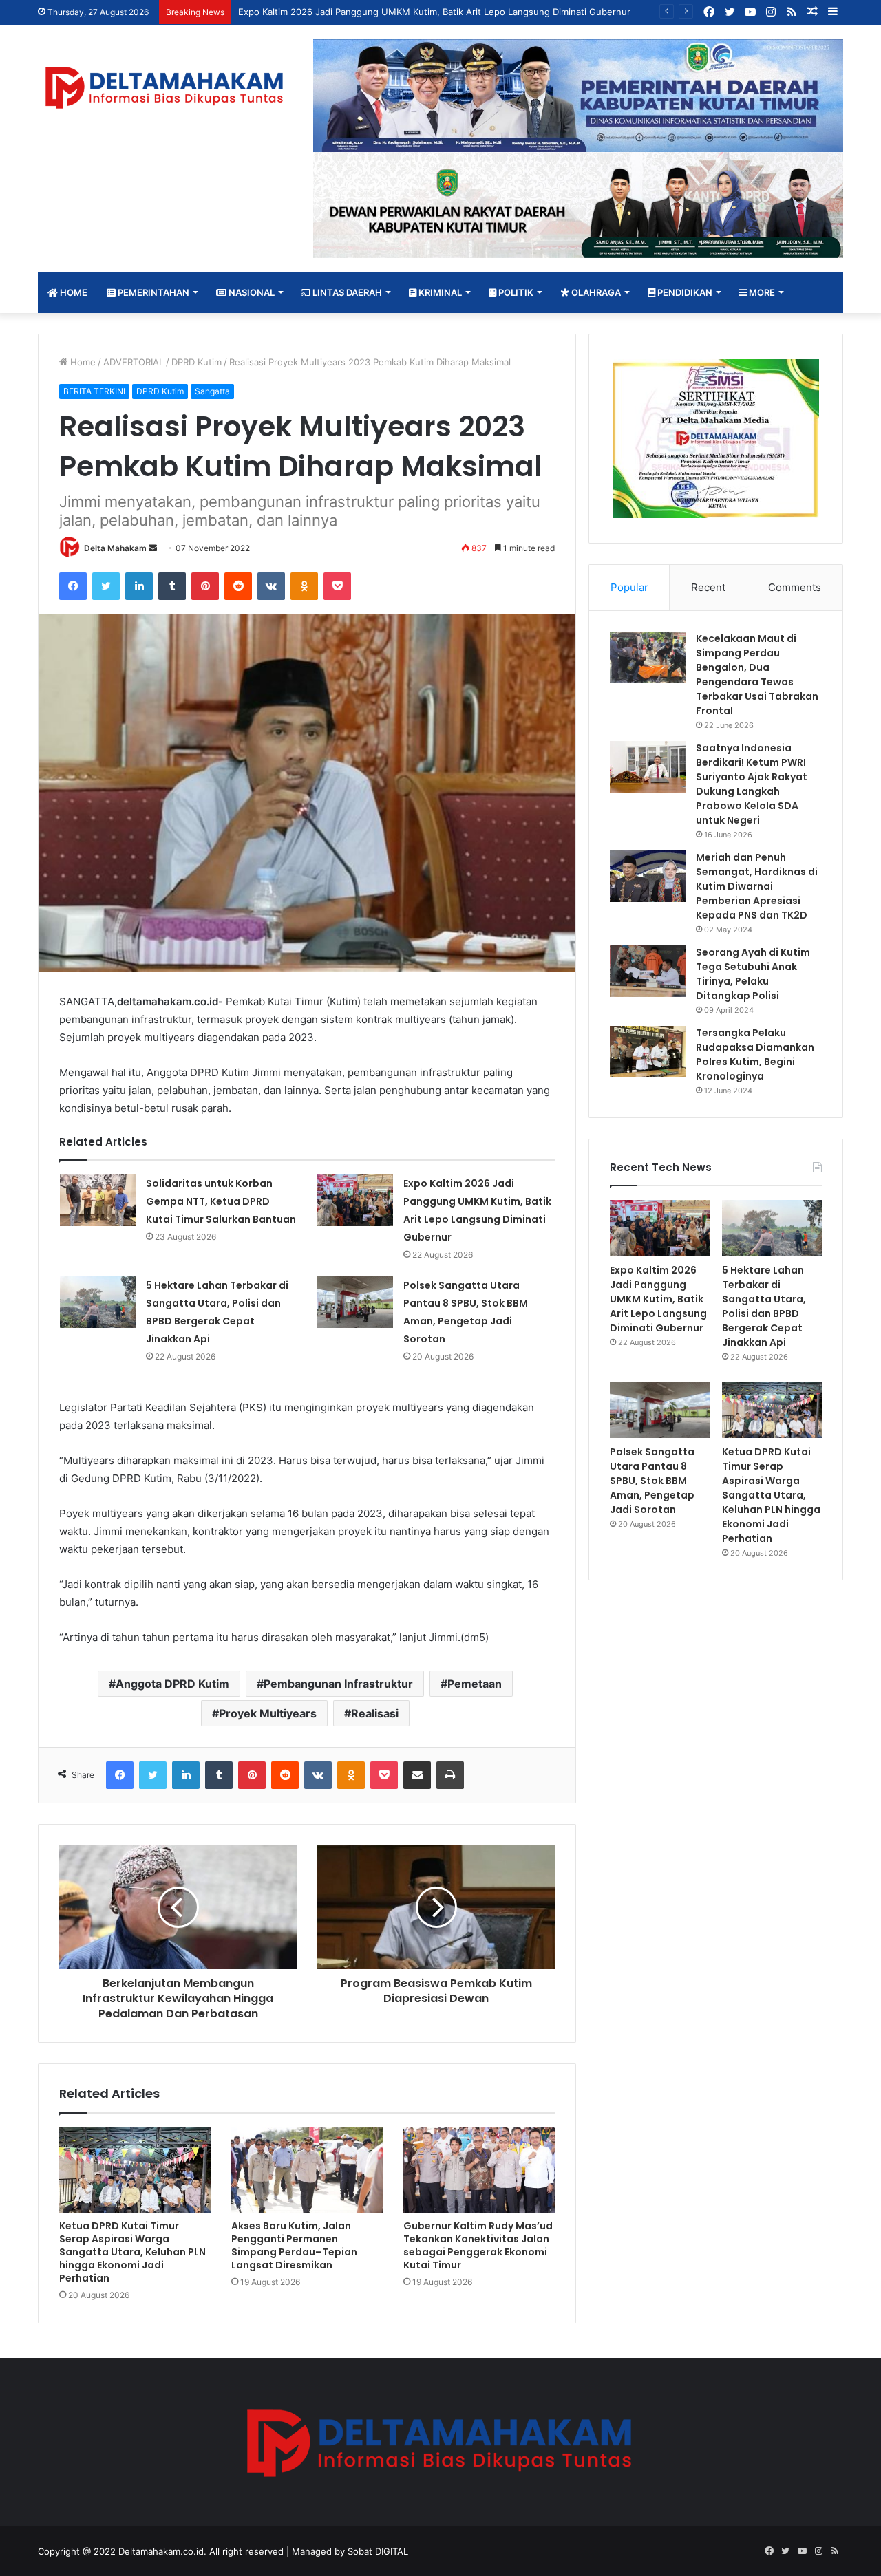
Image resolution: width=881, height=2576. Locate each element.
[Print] (450, 1775)
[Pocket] (337, 586)
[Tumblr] (172, 586)
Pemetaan (475, 1684)
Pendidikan (684, 292)
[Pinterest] (205, 586)
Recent (708, 587)
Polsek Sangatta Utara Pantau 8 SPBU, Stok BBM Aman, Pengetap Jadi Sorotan (652, 1481)
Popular (629, 587)
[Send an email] (153, 548)
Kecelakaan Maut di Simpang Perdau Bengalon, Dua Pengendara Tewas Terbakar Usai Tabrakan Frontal (757, 675)
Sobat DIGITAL (378, 2551)
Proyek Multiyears (268, 1713)
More (761, 292)
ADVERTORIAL (134, 362)
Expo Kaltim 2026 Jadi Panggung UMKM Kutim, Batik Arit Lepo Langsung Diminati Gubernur (658, 1299)
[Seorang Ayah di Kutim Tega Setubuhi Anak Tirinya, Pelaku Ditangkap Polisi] (648, 971)
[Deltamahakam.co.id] (165, 88)
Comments (795, 587)
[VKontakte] (271, 586)
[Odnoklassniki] (304, 586)
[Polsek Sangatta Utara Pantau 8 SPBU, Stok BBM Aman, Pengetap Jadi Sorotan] (355, 1302)
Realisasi (375, 1713)
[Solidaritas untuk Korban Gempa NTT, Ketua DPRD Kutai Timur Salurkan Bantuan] (98, 1200)
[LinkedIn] (139, 586)
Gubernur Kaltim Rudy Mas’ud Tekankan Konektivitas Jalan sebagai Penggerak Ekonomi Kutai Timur (478, 2245)
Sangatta (212, 391)
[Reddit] (238, 586)
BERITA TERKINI (94, 391)
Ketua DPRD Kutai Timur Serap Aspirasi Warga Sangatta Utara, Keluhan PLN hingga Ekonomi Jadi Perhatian (132, 2252)
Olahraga (595, 292)
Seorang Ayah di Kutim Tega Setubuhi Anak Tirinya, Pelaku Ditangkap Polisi (753, 974)
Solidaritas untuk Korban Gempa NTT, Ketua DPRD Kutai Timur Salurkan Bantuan (221, 1201)
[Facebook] (73, 586)
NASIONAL (251, 292)
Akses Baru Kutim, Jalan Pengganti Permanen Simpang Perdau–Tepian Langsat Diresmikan (294, 2245)
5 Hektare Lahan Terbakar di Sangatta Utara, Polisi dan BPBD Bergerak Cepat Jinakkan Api (764, 1306)
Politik (515, 292)
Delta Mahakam (115, 548)
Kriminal (439, 292)
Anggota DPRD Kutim (172, 1684)
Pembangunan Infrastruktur (338, 1684)
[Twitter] (106, 586)
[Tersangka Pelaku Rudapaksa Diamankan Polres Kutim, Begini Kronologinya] (648, 1052)
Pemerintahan (152, 292)
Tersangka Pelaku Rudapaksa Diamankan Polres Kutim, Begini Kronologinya (755, 1054)
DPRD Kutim (197, 362)
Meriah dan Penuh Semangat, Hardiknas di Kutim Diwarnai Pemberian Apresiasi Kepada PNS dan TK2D (757, 886)
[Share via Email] (417, 1775)
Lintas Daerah (346, 292)
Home (73, 292)
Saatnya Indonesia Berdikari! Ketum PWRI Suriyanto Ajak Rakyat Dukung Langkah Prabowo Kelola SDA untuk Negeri (752, 784)
